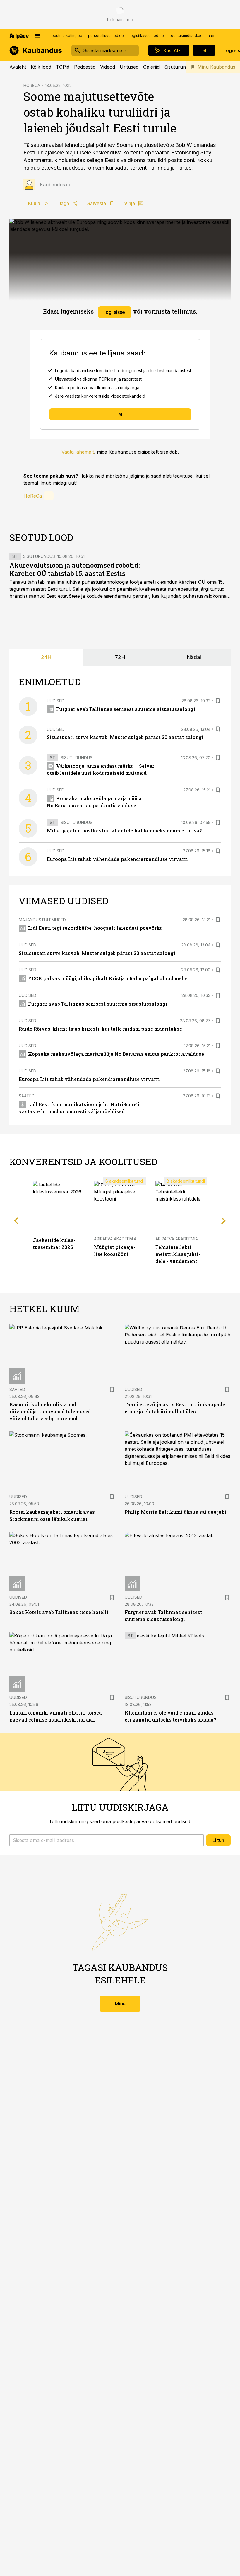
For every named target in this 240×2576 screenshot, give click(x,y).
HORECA (32, 85)
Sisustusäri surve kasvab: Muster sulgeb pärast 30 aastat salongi (125, 737)
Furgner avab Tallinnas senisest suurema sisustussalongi (126, 709)
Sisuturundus (179, 67)
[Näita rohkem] (211, 36)
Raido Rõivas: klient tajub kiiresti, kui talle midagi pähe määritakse (100, 1029)
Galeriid (151, 67)
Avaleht (18, 67)
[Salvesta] (218, 701)
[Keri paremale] (224, 1221)
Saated (27, 1096)
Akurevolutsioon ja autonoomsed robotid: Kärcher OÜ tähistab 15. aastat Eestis (75, 569)
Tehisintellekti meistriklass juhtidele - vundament (178, 1254)
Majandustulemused (42, 920)
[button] (107, 1840)
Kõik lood (41, 67)
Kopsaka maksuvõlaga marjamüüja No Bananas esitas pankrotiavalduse (116, 1054)
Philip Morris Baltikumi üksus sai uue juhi (176, 1512)
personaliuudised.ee (106, 36)
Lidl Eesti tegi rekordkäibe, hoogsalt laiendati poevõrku (95, 928)
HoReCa (33, 496)
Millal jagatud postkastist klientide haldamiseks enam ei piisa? (124, 831)
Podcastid (85, 67)
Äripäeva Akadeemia (115, 1239)
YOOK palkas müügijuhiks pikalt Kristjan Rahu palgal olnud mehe (108, 978)
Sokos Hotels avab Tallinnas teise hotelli (59, 1612)
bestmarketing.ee (67, 36)
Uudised (56, 701)
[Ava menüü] (38, 36)
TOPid (63, 67)
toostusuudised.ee (186, 36)
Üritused (129, 67)
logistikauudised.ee (147, 36)
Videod (108, 67)
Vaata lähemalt (78, 452)
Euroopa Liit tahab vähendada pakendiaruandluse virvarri (117, 859)
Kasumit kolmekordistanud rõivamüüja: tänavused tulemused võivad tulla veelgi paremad (50, 1411)
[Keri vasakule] (16, 1221)
